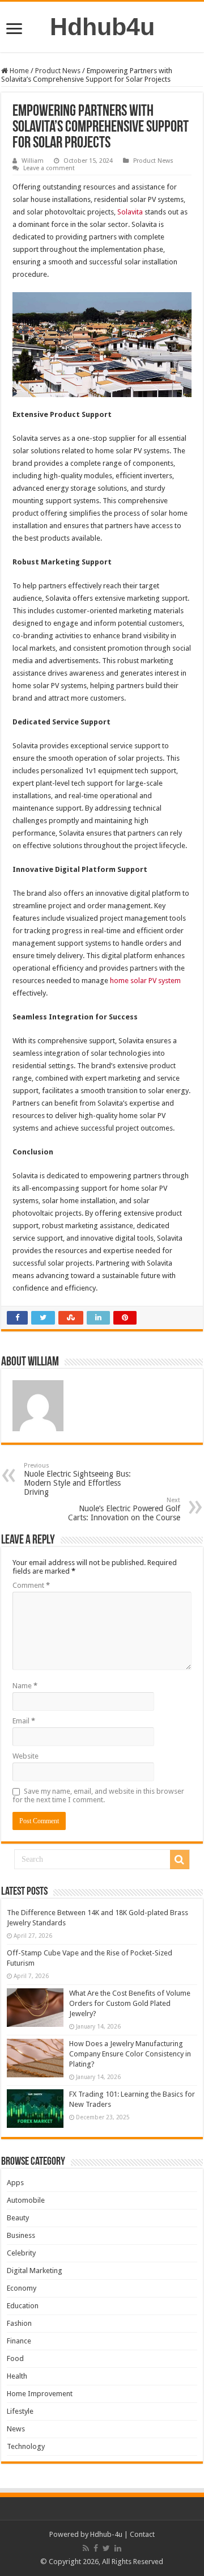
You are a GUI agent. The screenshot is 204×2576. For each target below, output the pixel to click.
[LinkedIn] (118, 2548)
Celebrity (21, 2253)
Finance (19, 2341)
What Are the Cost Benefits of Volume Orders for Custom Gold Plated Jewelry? (130, 2003)
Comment (31, 1585)
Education (23, 2306)
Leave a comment (49, 168)
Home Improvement (40, 2394)
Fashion (19, 2323)
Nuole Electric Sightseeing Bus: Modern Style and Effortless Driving (77, 1479)
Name (25, 1686)
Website (25, 1756)
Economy (22, 2288)
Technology (26, 2446)
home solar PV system (145, 981)
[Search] (180, 1860)
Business (21, 2235)
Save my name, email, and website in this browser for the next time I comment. (98, 1795)
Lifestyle (20, 2411)
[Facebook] (96, 2548)
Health (17, 2376)
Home (18, 71)
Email (24, 1721)
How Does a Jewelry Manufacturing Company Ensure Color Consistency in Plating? (130, 2054)
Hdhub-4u (106, 2534)
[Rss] (86, 2548)
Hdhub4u (102, 27)
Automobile (26, 2200)
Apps (15, 2183)
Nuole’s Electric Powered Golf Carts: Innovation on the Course (124, 1509)
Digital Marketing (35, 2271)
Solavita (130, 212)
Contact (142, 2534)
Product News (58, 71)
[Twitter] (106, 2548)
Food (15, 2358)
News (16, 2429)
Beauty (18, 2218)
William (33, 161)
